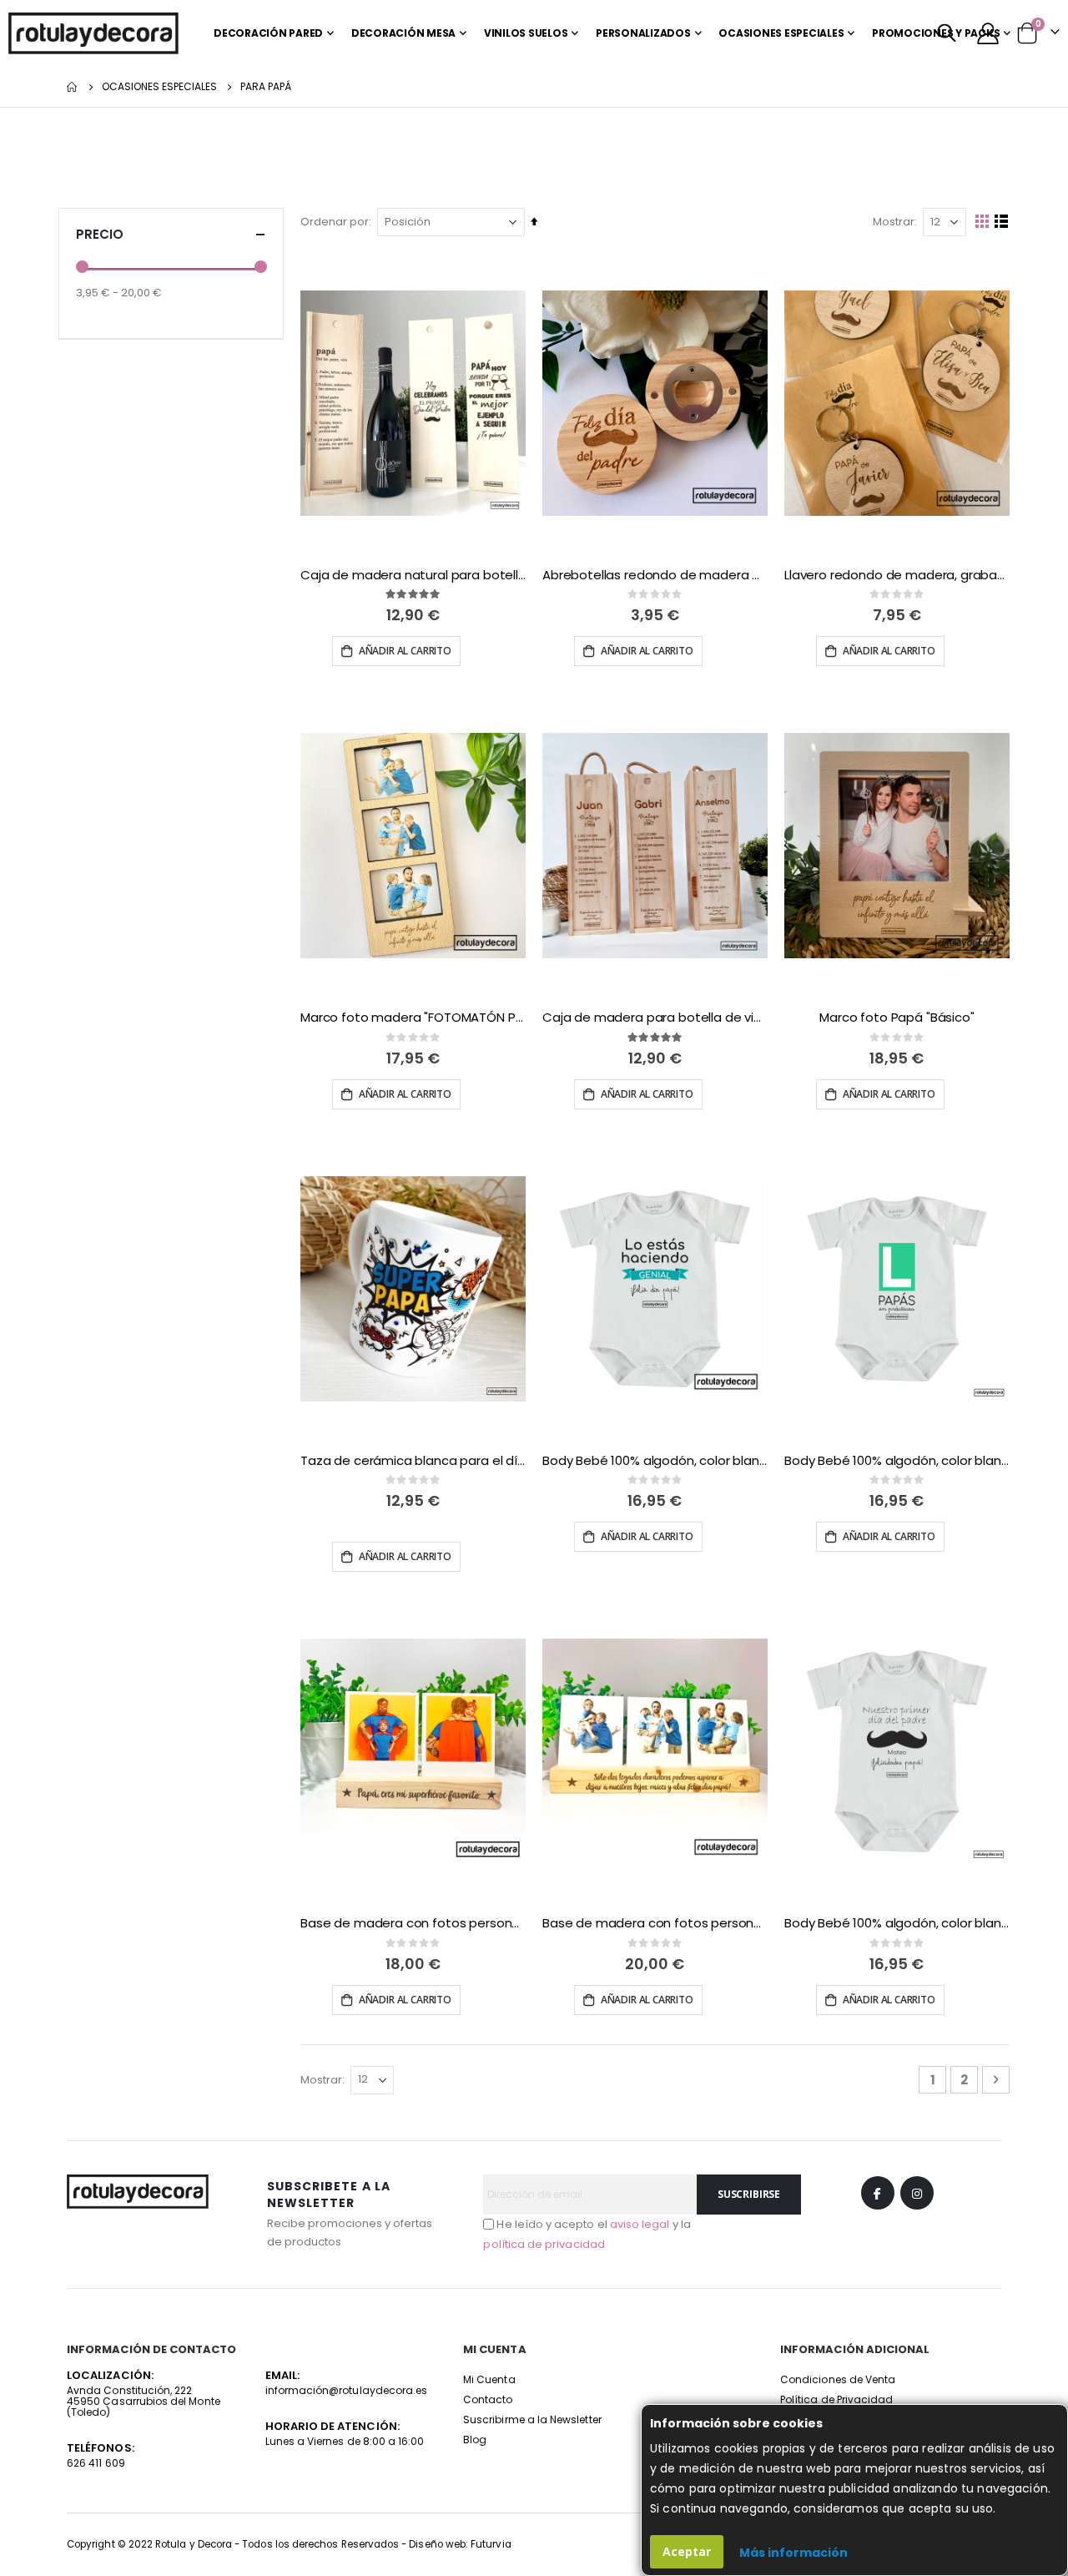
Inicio (73, 87)
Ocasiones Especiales (159, 87)
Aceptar (687, 2551)
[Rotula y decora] (93, 33)
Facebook (878, 2193)
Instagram (917, 2193)
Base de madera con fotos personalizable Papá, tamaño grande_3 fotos (655, 1923)
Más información (793, 2553)
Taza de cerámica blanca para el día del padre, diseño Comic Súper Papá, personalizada (413, 1461)
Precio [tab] (100, 234)
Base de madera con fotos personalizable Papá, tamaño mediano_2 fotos (413, 1923)
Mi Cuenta (489, 2379)
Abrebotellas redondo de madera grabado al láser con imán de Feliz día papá (655, 575)
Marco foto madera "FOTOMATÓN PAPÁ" (413, 1018)
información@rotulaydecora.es (347, 2390)
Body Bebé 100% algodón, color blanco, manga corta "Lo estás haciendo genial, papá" (655, 1461)
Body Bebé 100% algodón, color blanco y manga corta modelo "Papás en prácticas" (897, 1461)
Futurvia (491, 2544)
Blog (475, 2440)
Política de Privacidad (836, 2399)
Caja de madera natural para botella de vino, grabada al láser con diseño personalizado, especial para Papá (413, 575)
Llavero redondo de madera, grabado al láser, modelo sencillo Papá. (897, 575)
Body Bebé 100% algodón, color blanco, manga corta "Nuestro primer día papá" (897, 1923)
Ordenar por (335, 222)
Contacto (488, 2399)
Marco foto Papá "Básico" (897, 1018)
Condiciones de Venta (838, 2379)
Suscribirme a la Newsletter (532, 2419)
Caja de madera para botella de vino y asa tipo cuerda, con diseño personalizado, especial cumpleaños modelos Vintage (655, 1018)
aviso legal (640, 2224)
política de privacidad (544, 2244)
